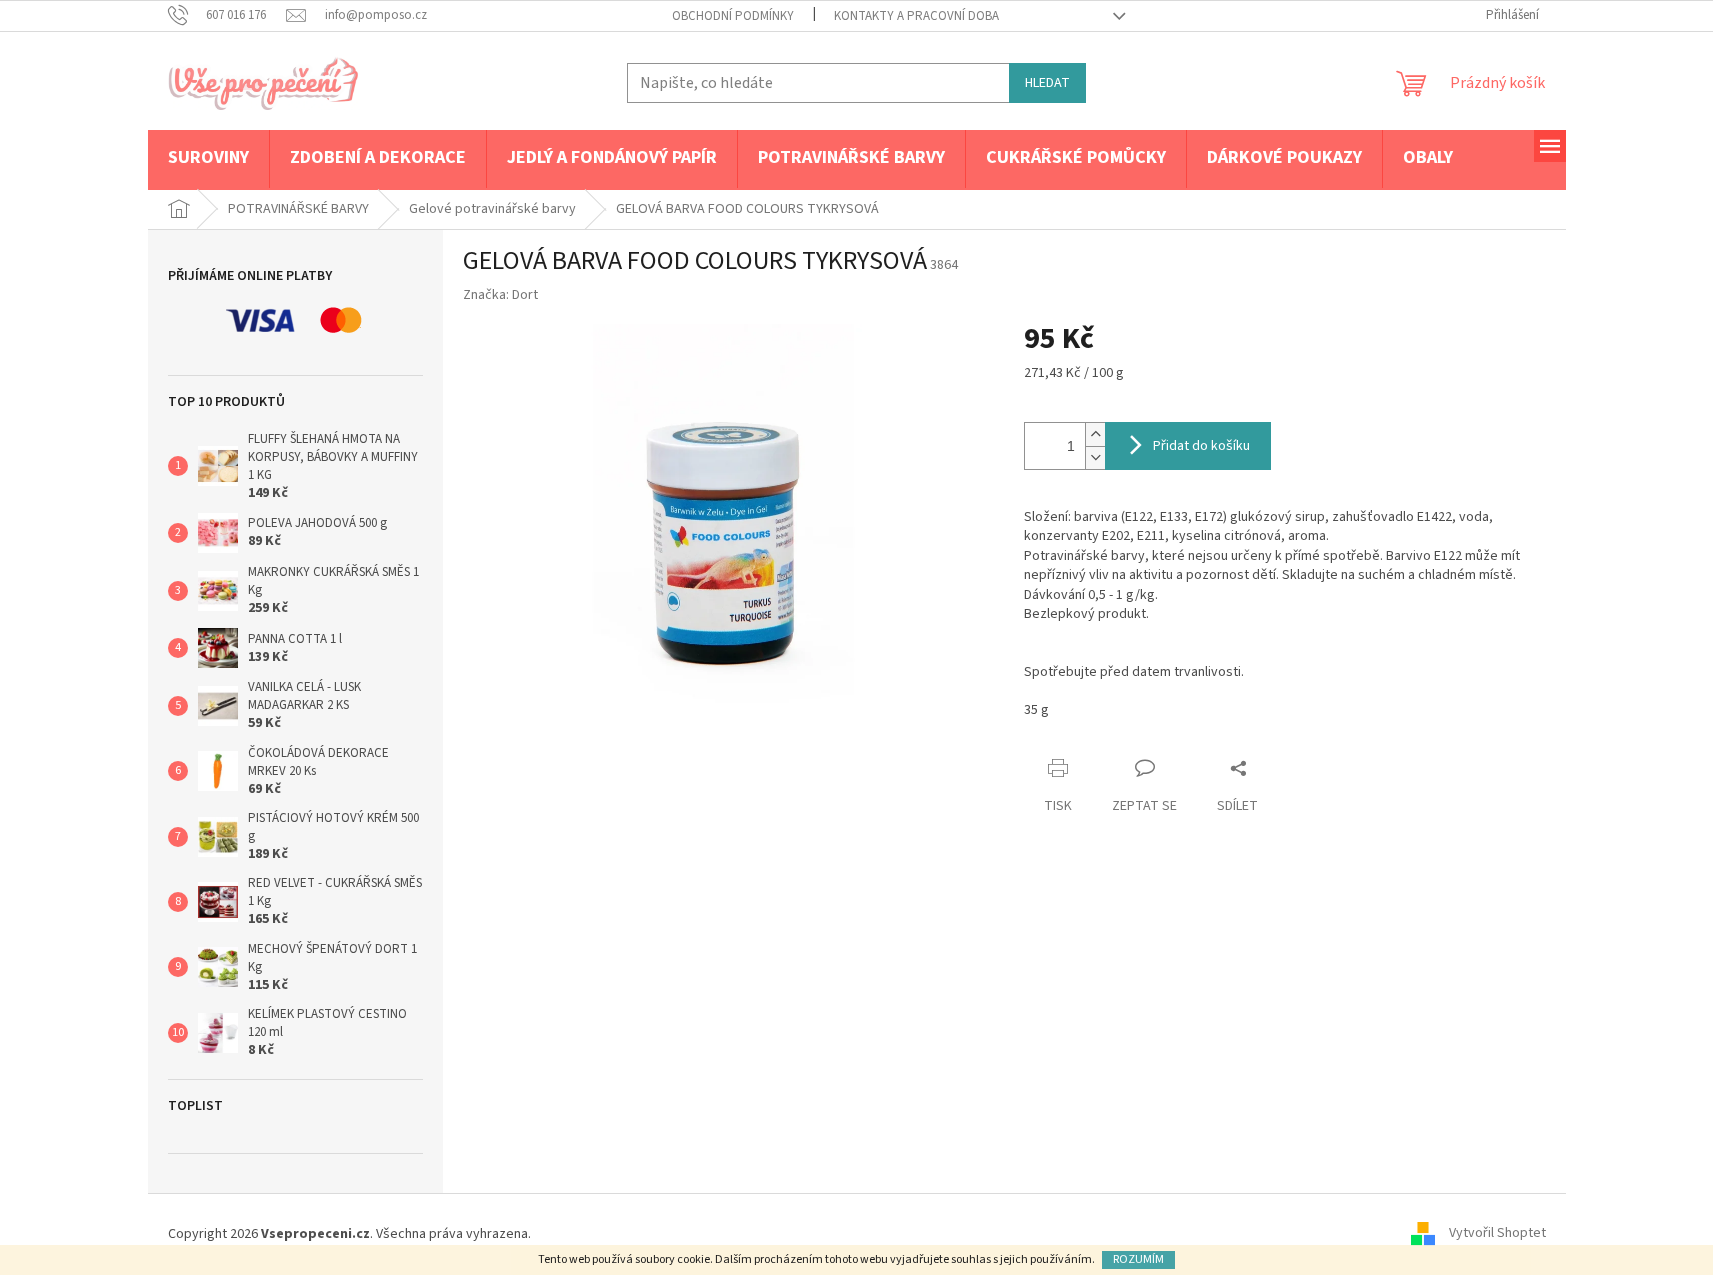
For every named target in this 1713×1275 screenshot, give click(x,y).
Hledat (1047, 83)
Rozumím (1138, 1259)
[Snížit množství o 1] (1095, 457)
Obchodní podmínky (733, 16)
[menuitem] (208, 159)
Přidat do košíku (1201, 446)
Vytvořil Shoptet (1497, 1234)
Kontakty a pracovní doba (916, 16)
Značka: (500, 295)
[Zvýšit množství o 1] (1095, 434)
